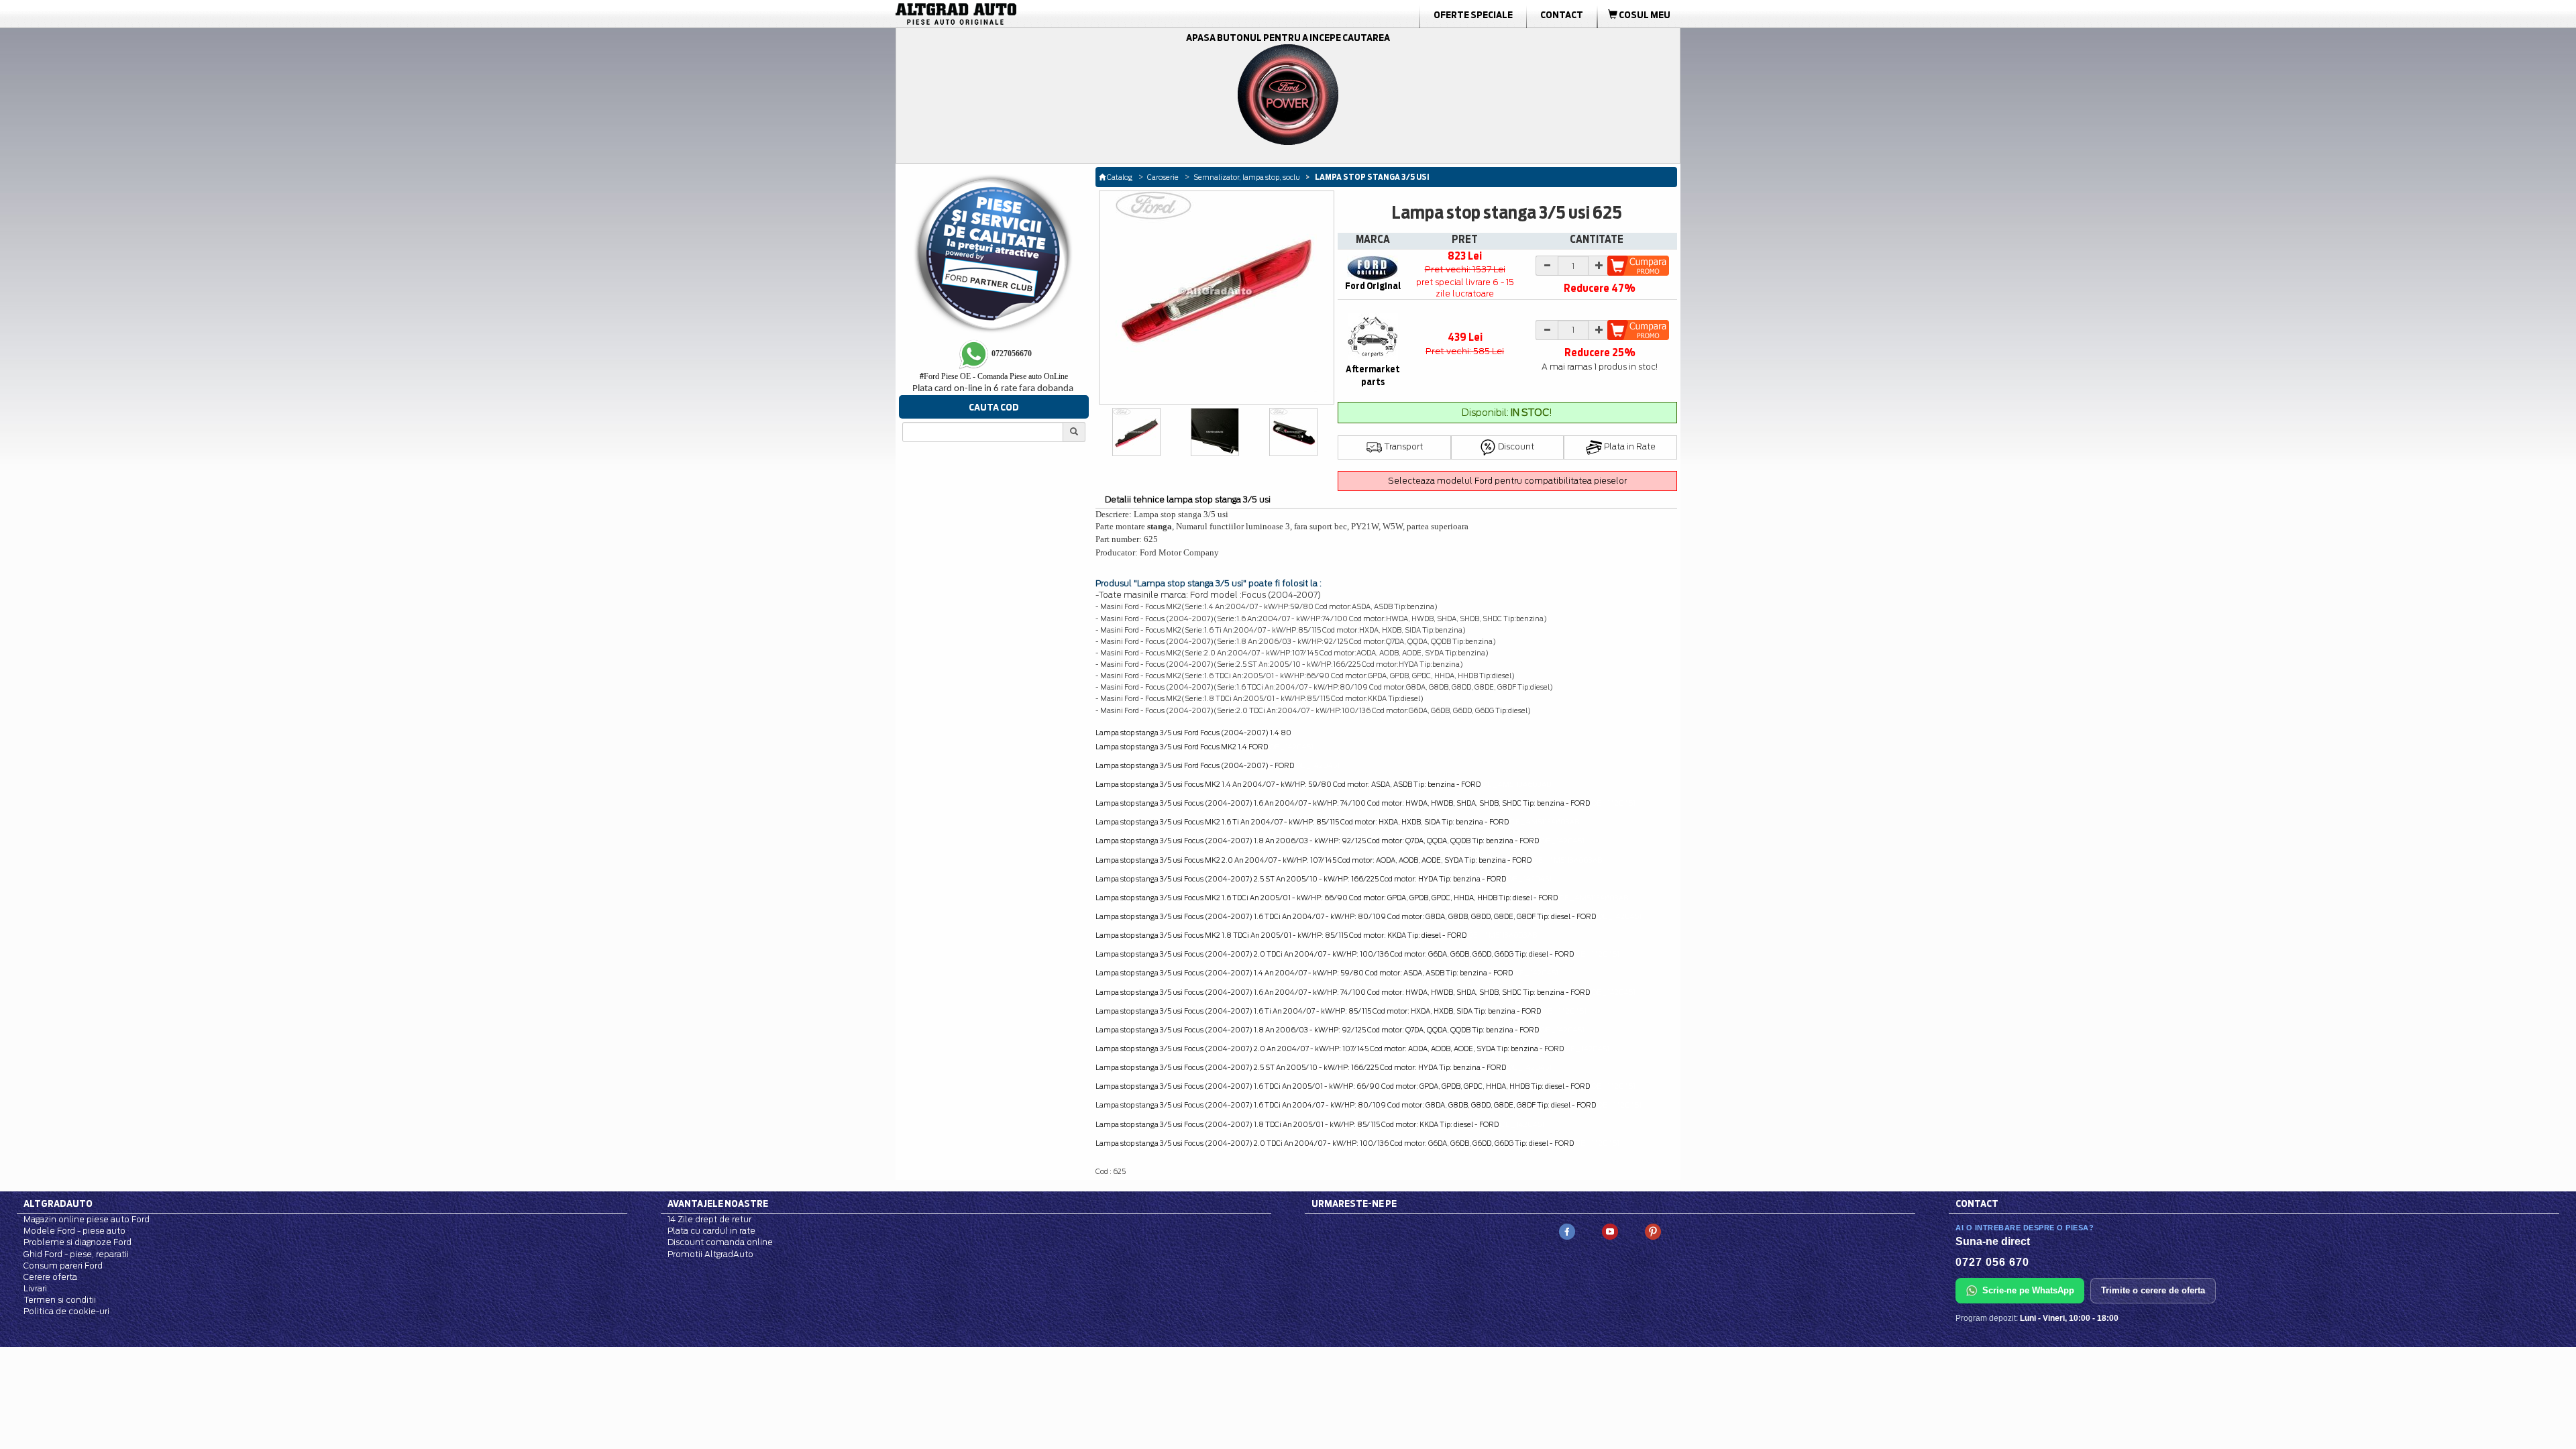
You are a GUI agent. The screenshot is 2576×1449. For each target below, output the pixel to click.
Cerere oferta (50, 1277)
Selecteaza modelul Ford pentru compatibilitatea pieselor (1507, 481)
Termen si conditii (60, 1300)
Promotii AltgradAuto (710, 1254)
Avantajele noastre (718, 1203)
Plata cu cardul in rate (711, 1231)
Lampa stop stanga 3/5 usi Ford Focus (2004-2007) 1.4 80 (1193, 733)
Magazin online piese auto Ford (87, 1219)
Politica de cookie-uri (66, 1311)
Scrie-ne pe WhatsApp (2028, 1290)
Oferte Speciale (1473, 15)
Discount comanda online (720, 1242)
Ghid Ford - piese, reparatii (76, 1254)
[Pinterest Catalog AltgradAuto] (1653, 1231)
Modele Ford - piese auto (74, 1231)
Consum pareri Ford (63, 1266)
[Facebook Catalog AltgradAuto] (1567, 1231)
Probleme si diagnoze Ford (77, 1242)
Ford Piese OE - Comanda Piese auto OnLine (994, 376)
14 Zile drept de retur (709, 1219)
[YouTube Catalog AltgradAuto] (1610, 1231)
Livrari (35, 1288)
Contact (1562, 15)
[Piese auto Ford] (1020, 14)
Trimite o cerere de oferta (2153, 1290)
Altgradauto (58, 1203)
